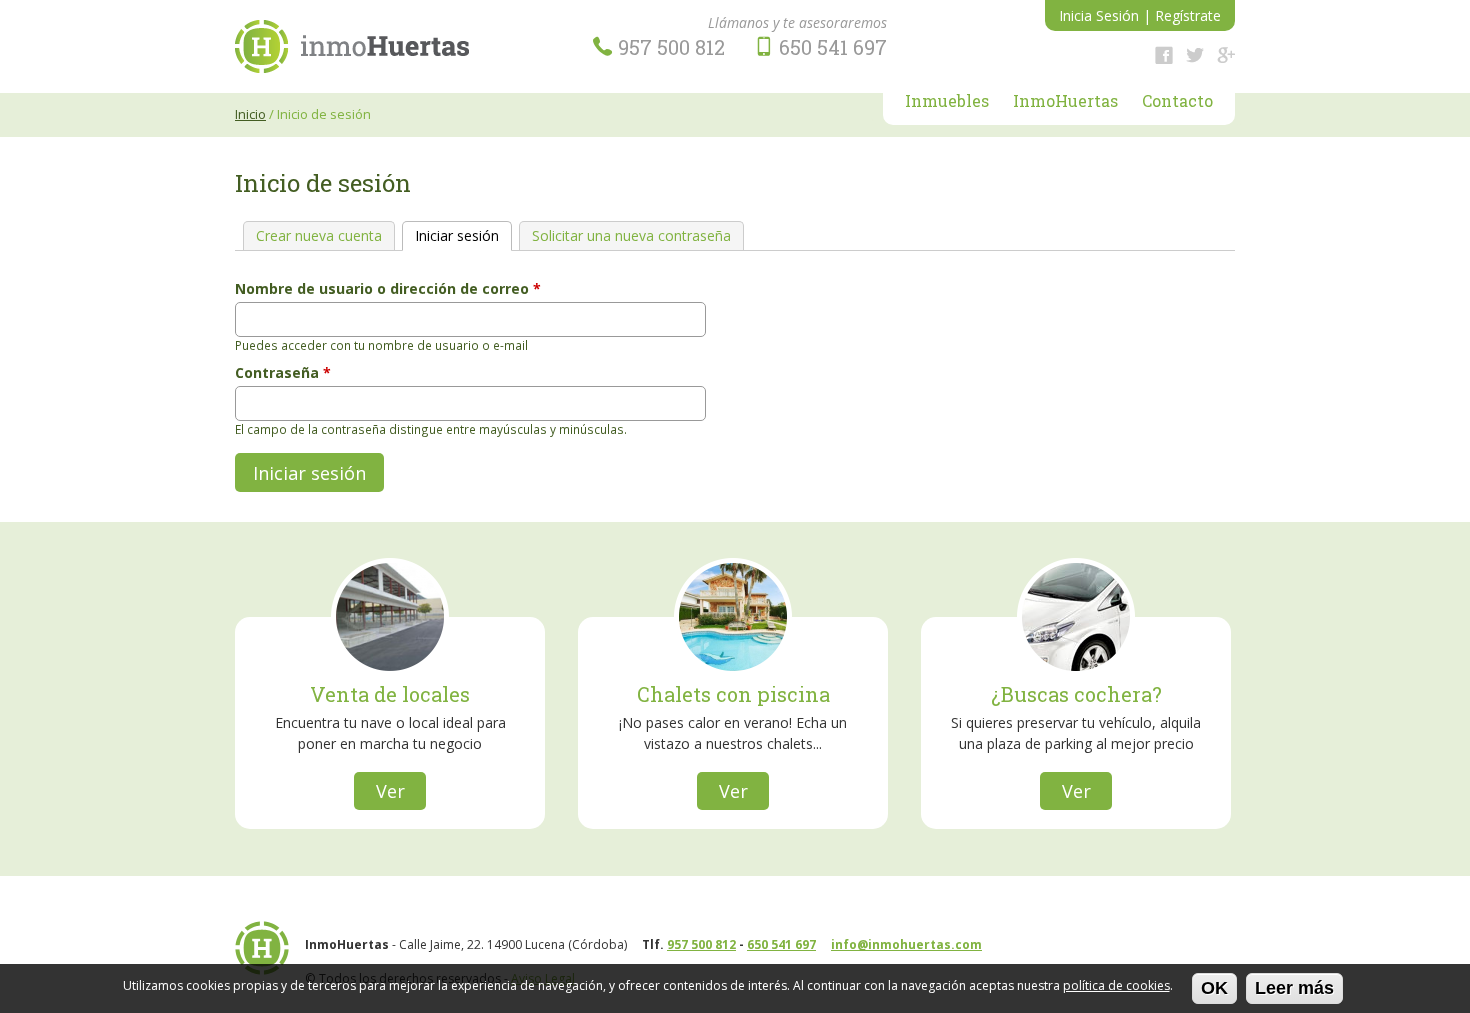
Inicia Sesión (1099, 15)
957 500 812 (701, 944)
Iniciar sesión (463, 235)
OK (1214, 988)
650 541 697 (781, 944)
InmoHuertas (1065, 102)
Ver (390, 791)
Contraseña (283, 372)
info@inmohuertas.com (906, 944)
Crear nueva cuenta (319, 235)
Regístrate (1188, 15)
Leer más (1294, 988)
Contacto (1177, 102)
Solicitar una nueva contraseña (631, 235)
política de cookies (1116, 985)
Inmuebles (947, 102)
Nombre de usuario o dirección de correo (388, 288)
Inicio (250, 114)
